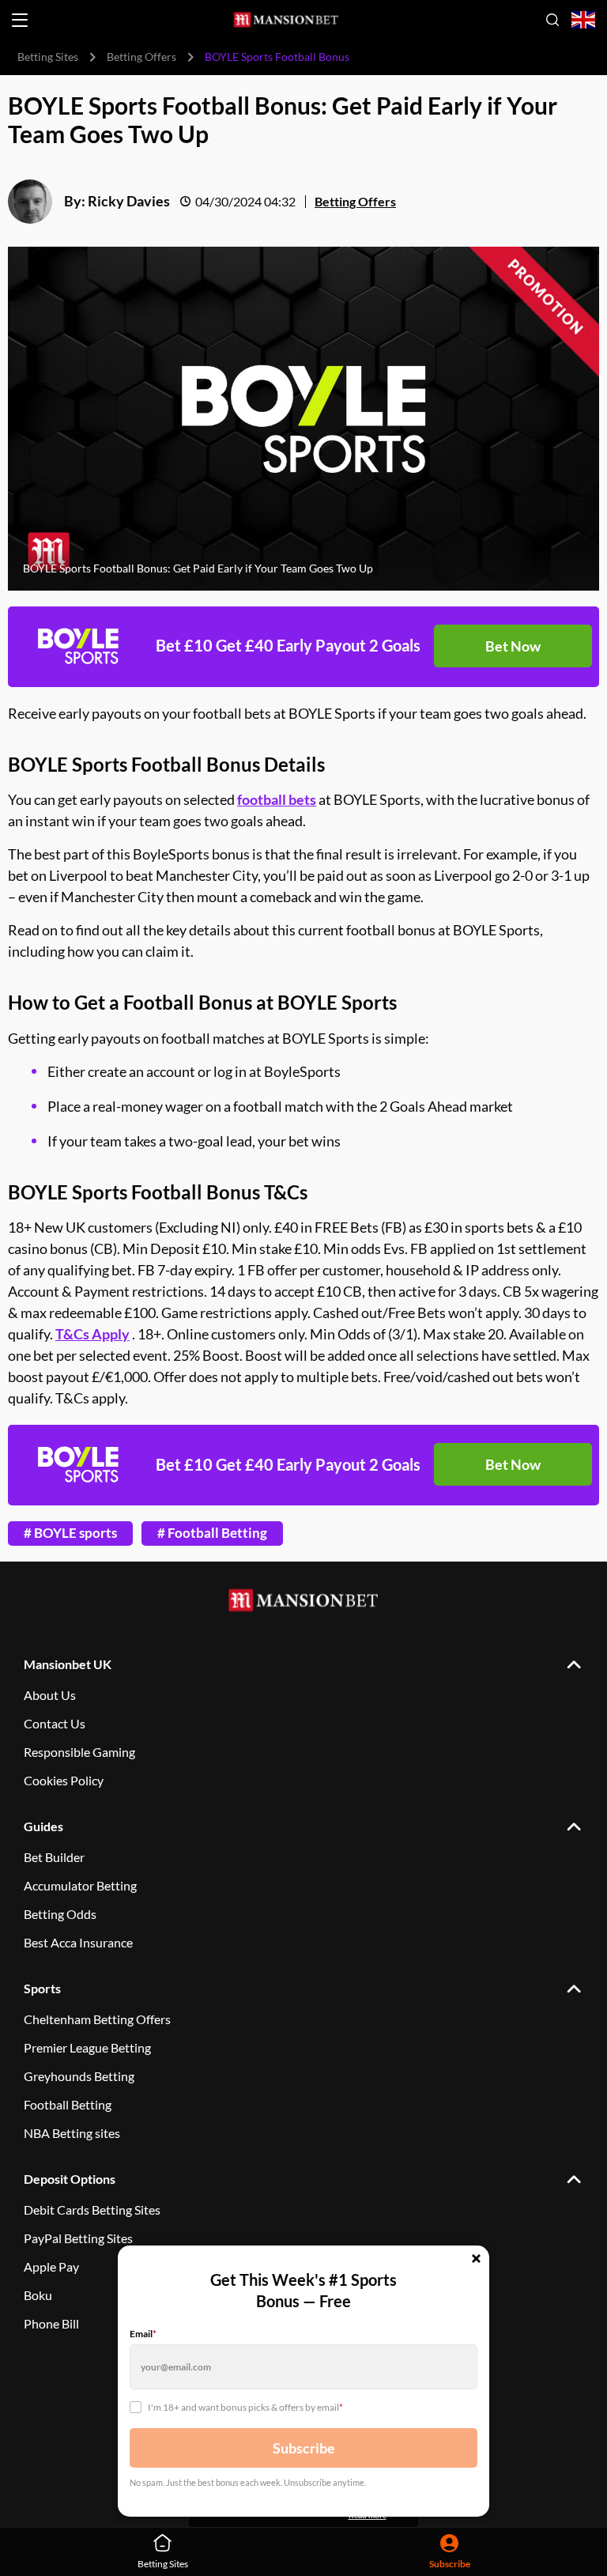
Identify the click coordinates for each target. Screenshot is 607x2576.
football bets (277, 799)
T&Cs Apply (92, 1334)
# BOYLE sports (70, 1533)
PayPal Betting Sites (78, 2238)
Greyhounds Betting (79, 2076)
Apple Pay (51, 2266)
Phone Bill (51, 2323)
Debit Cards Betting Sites (92, 2210)
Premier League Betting (87, 2047)
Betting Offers (141, 57)
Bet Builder (54, 1857)
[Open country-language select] (583, 20)
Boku (38, 2295)
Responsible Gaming (79, 1752)
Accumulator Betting (80, 1885)
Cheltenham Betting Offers (97, 2019)
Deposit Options (70, 2179)
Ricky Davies (129, 201)
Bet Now (513, 646)
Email (143, 2334)
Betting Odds (60, 1914)
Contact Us (55, 1723)
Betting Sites (48, 57)
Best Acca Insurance (78, 1942)
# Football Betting (212, 1533)
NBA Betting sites (72, 2133)
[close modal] (476, 2260)
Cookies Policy (64, 1780)
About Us (50, 1695)
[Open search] (552, 20)
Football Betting (68, 2104)
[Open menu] (20, 20)
